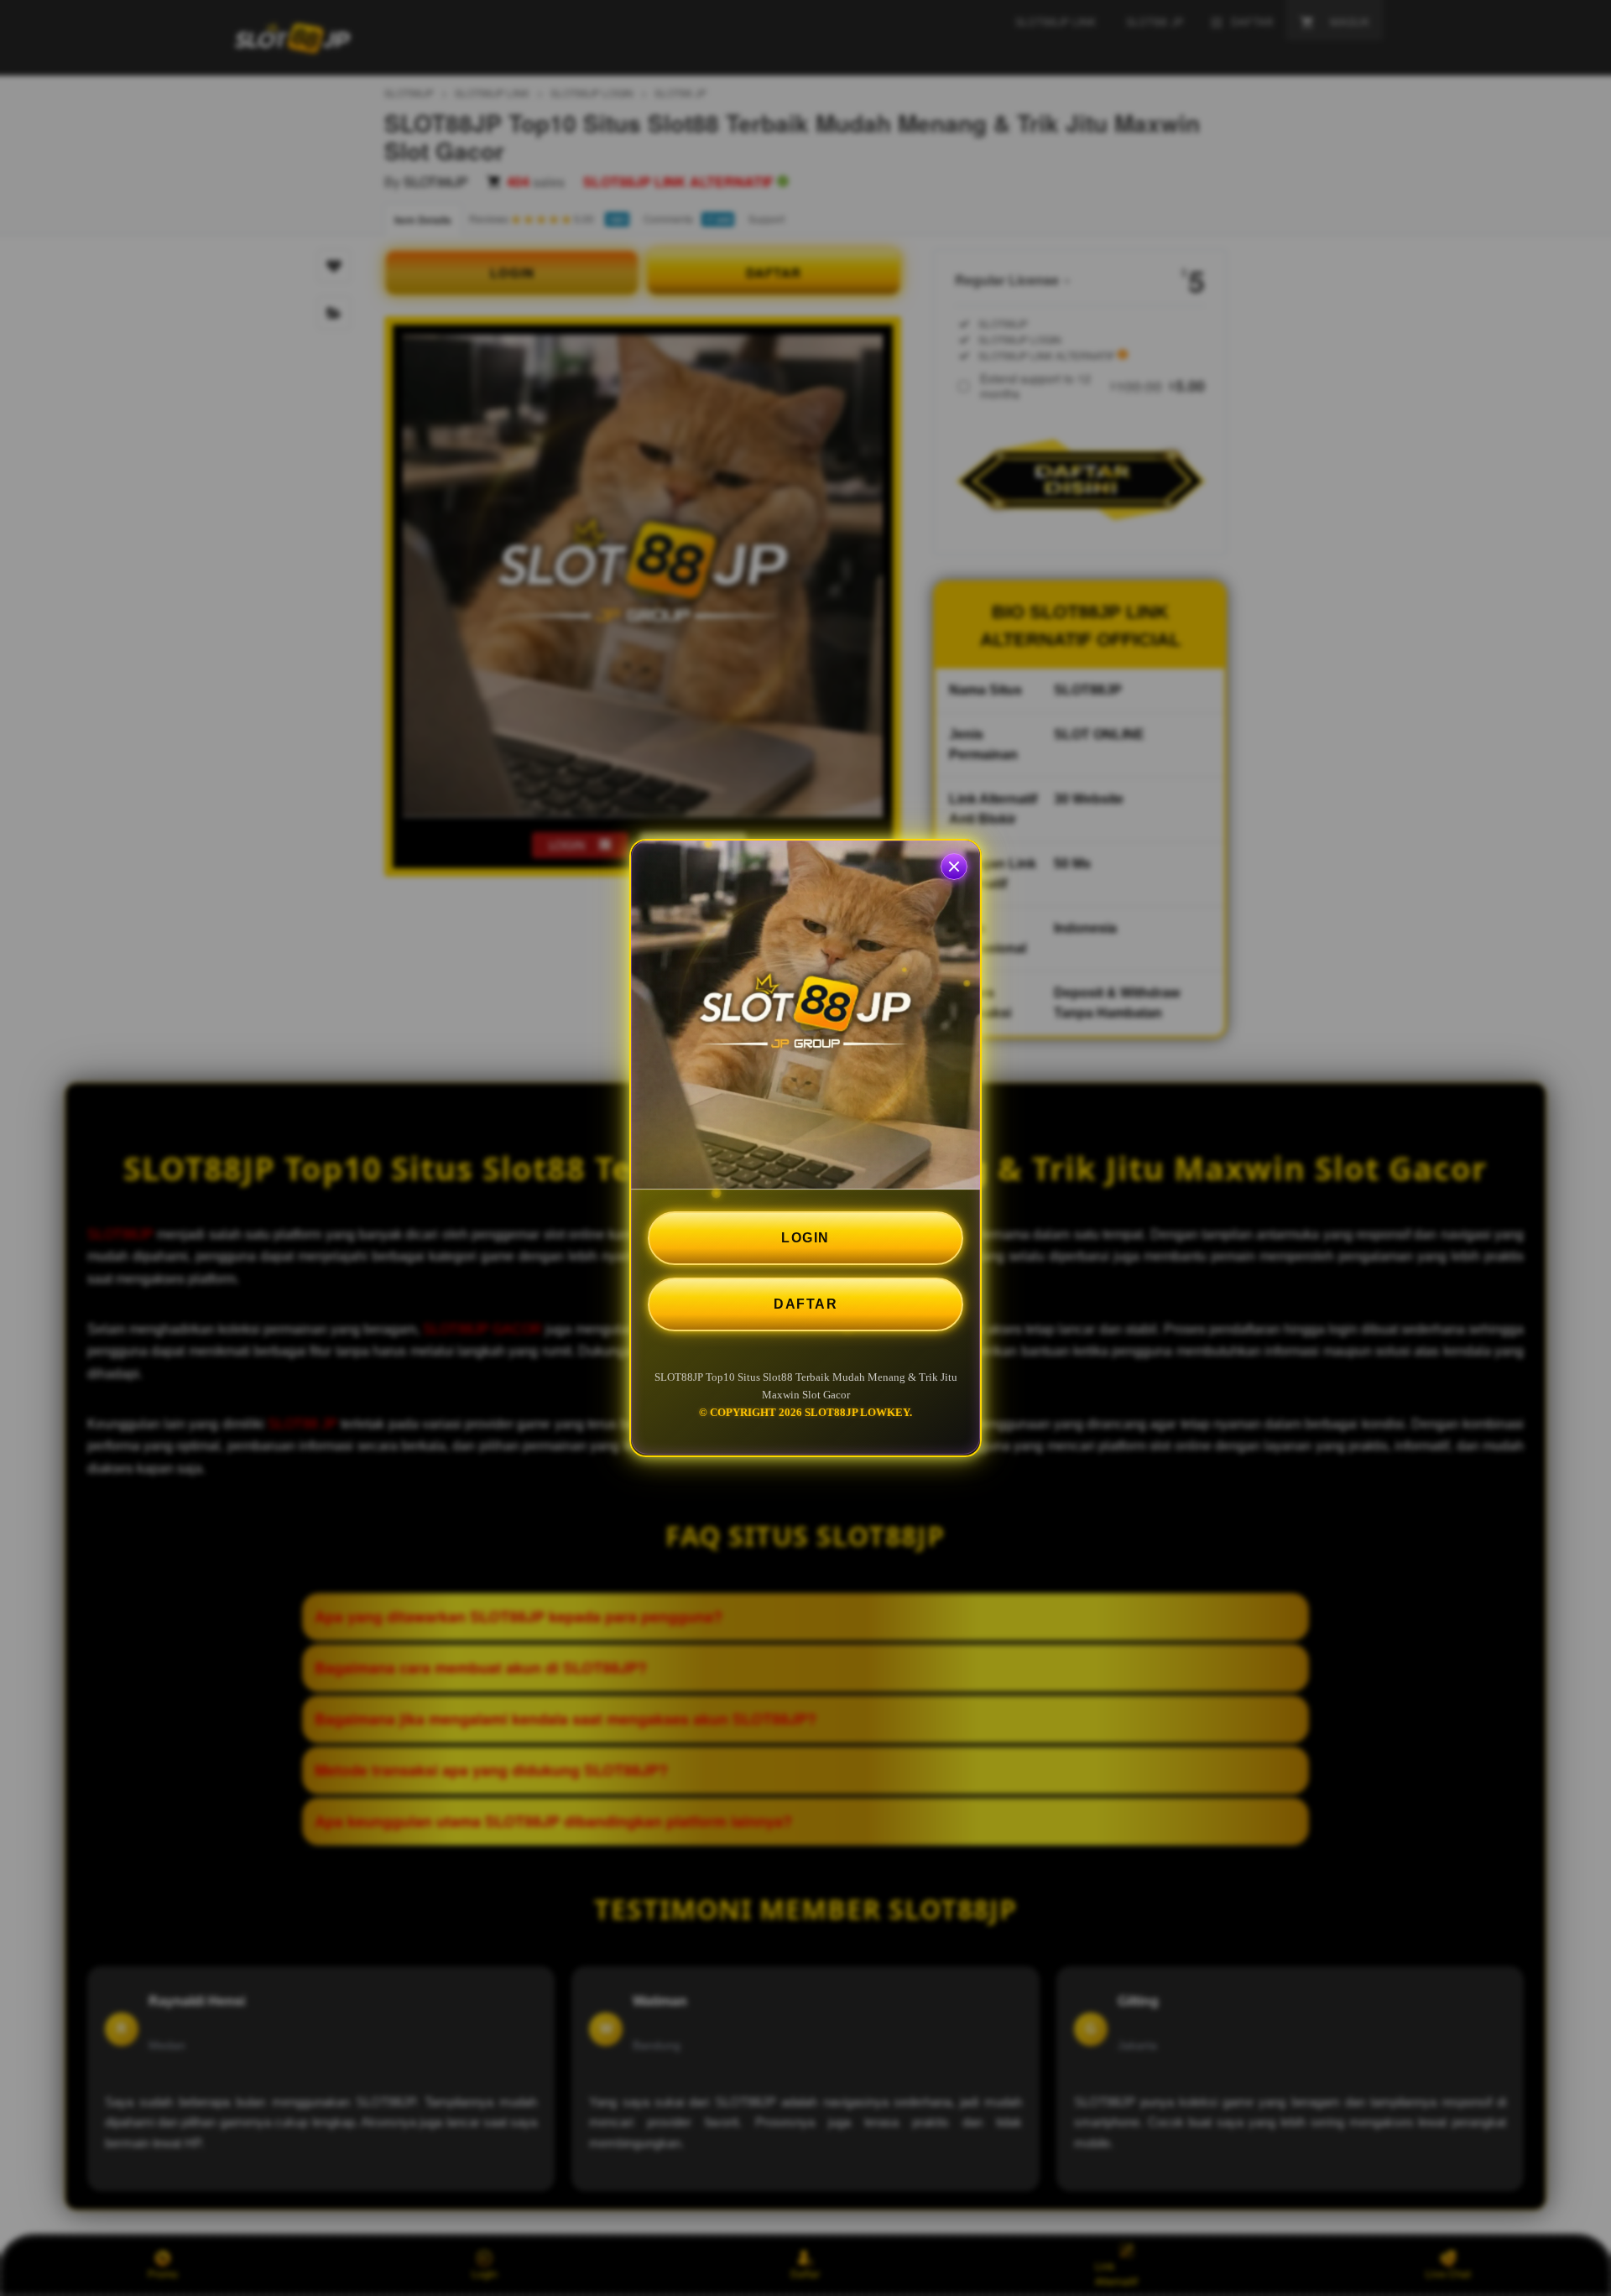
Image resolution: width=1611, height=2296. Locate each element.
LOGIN (805, 1238)
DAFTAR (805, 1304)
